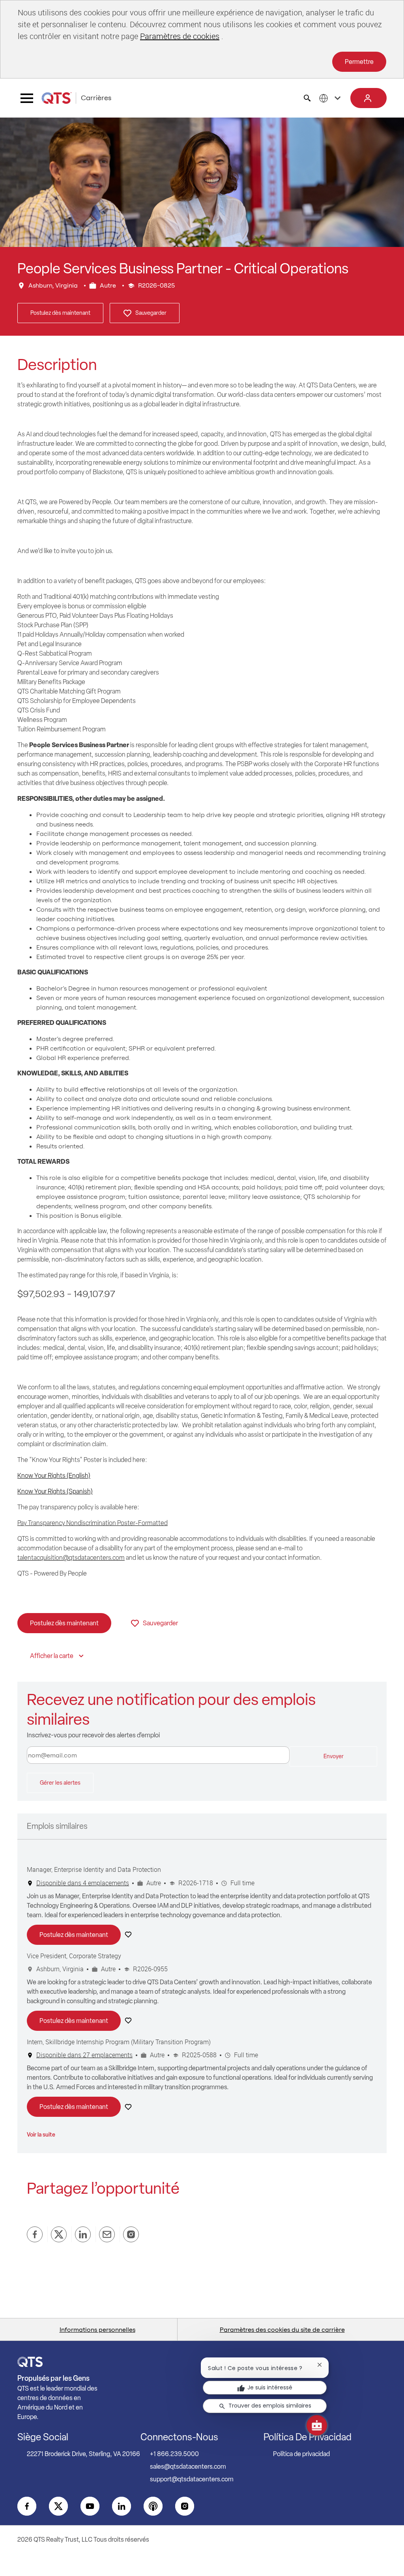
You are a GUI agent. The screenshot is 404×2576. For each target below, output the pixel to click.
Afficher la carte (52, 1656)
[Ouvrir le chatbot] (317, 2425)
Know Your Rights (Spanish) (55, 1491)
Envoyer (334, 1756)
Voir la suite (41, 2135)
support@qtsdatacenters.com (192, 2479)
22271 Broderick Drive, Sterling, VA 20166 (83, 2454)
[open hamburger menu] (27, 98)
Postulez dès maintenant (60, 313)
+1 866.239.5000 (174, 2454)
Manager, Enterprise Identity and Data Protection (94, 1869)
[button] (368, 98)
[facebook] (27, 2506)
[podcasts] (153, 2506)
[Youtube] (90, 2506)
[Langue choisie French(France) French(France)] (331, 98)
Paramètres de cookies (180, 36)
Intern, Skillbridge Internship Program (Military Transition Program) (119, 2042)
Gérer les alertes (60, 1783)
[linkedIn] (122, 2506)
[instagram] (185, 2506)
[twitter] (58, 2506)
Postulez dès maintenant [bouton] (64, 1623)
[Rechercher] (307, 98)
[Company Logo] (56, 98)
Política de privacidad (301, 2454)
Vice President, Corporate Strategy (74, 1956)
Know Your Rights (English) (54, 1476)
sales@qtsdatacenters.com (188, 2467)
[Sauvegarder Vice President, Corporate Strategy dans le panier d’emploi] (130, 2021)
